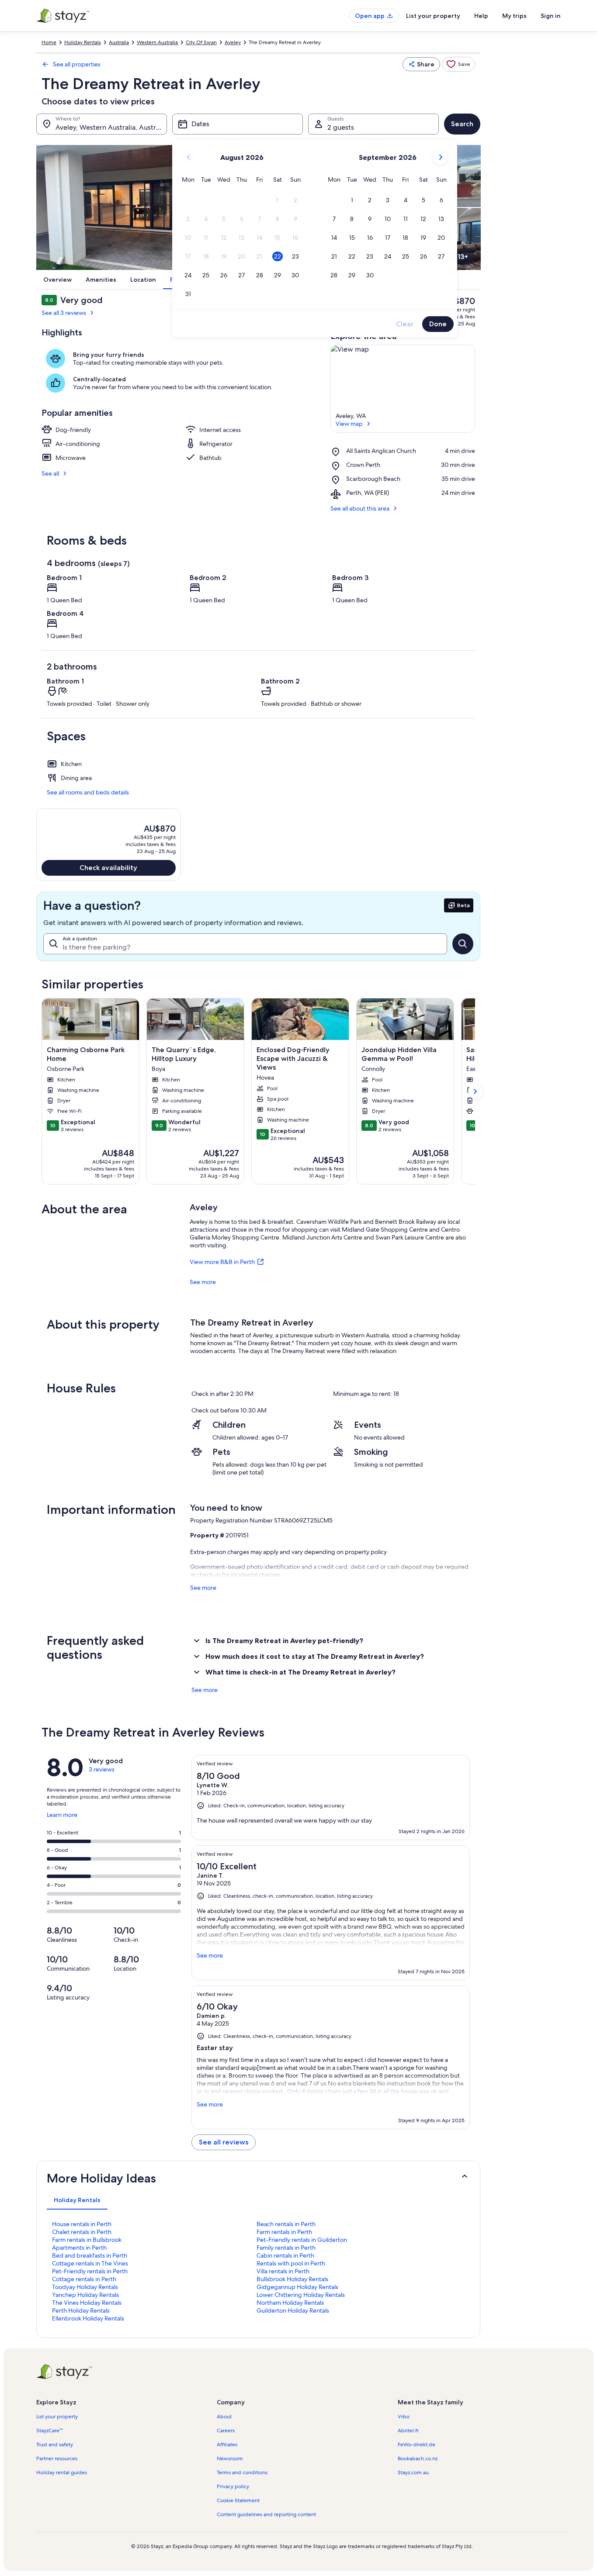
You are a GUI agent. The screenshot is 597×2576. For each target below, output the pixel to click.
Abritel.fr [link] (408, 2431)
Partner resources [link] (57, 2459)
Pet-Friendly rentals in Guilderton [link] (302, 2240)
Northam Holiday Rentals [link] (290, 2303)
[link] (458, 64)
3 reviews (102, 1769)
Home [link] (49, 42)
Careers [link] (226, 2431)
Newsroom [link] (230, 2459)
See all (50, 473)
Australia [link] (119, 42)
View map (349, 424)
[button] (277, 200)
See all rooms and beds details (88, 792)
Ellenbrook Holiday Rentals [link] (88, 2318)
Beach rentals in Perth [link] (286, 2224)
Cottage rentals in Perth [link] (84, 2279)
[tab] (77, 2200)
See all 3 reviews (64, 313)
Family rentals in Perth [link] (286, 2248)
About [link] (224, 2417)
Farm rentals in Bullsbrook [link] (87, 2240)
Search (462, 124)
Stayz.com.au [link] (413, 2472)
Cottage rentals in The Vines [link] (90, 2263)
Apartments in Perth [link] (79, 2248)
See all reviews (224, 2142)
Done (438, 324)
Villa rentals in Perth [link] (283, 2271)
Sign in (551, 16)
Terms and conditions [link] (242, 2472)
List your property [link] (57, 2417)
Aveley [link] (233, 42)
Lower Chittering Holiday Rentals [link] (301, 2295)
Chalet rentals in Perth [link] (82, 2232)
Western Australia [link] (157, 42)
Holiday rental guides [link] (62, 2472)
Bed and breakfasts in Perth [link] (90, 2255)
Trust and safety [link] (55, 2445)
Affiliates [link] (227, 2445)
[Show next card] (475, 1091)
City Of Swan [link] (201, 42)
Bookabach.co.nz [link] (418, 2459)
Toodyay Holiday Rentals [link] (85, 2287)
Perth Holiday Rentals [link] (81, 2310)
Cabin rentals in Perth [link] (285, 2255)
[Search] (463, 944)
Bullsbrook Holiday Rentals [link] (292, 2279)
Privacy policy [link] (233, 2486)
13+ (463, 257)
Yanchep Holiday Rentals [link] (85, 2295)
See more (203, 1282)
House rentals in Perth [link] (82, 2224)
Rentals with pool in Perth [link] (291, 2263)
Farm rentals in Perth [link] (284, 2232)
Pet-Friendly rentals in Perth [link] (90, 2271)
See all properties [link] (77, 64)
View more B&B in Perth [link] (222, 1262)
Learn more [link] (62, 1818)
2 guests (341, 127)
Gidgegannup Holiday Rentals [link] (297, 2287)
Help (481, 16)
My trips (514, 16)
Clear (405, 324)
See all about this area (360, 508)
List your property (433, 16)
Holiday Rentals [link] (83, 42)
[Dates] (238, 124)
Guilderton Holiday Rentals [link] (293, 2310)
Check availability (108, 868)
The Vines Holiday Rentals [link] (87, 2303)
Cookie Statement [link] (238, 2500)
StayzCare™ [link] (49, 2431)
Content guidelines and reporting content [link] (266, 2514)
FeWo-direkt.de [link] (417, 2445)
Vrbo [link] (404, 2417)
